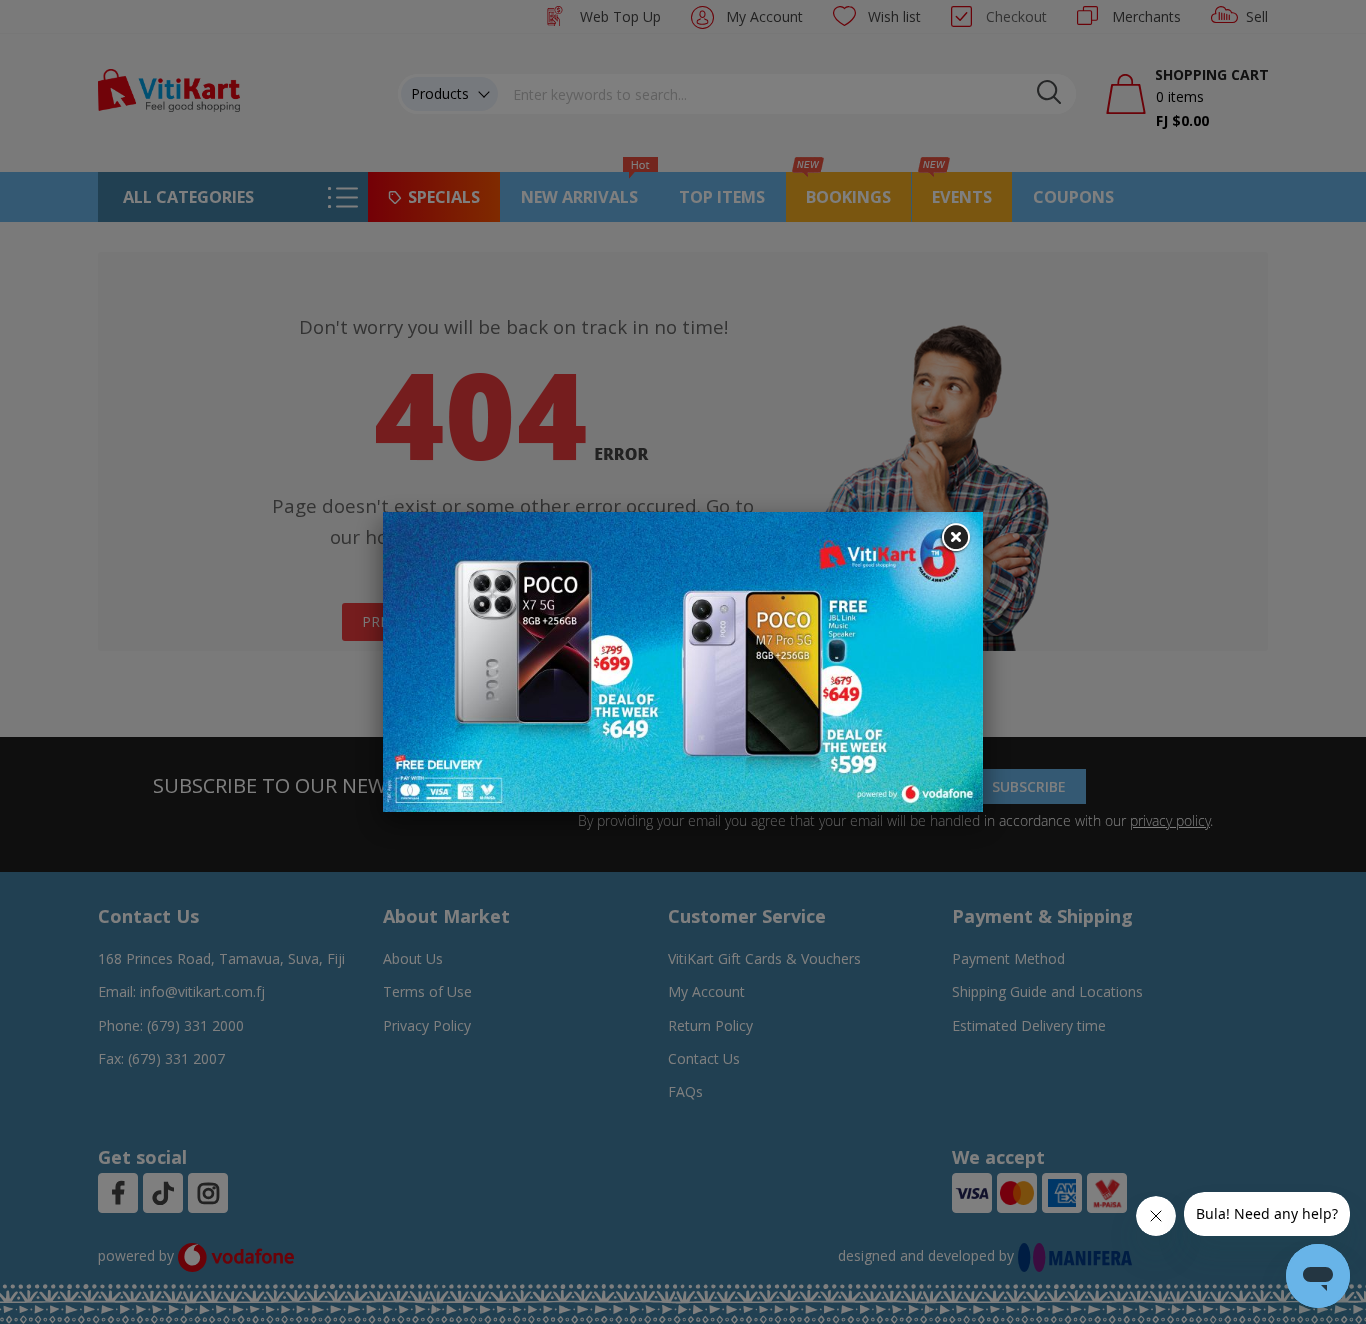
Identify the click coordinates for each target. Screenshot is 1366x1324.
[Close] (955, 538)
